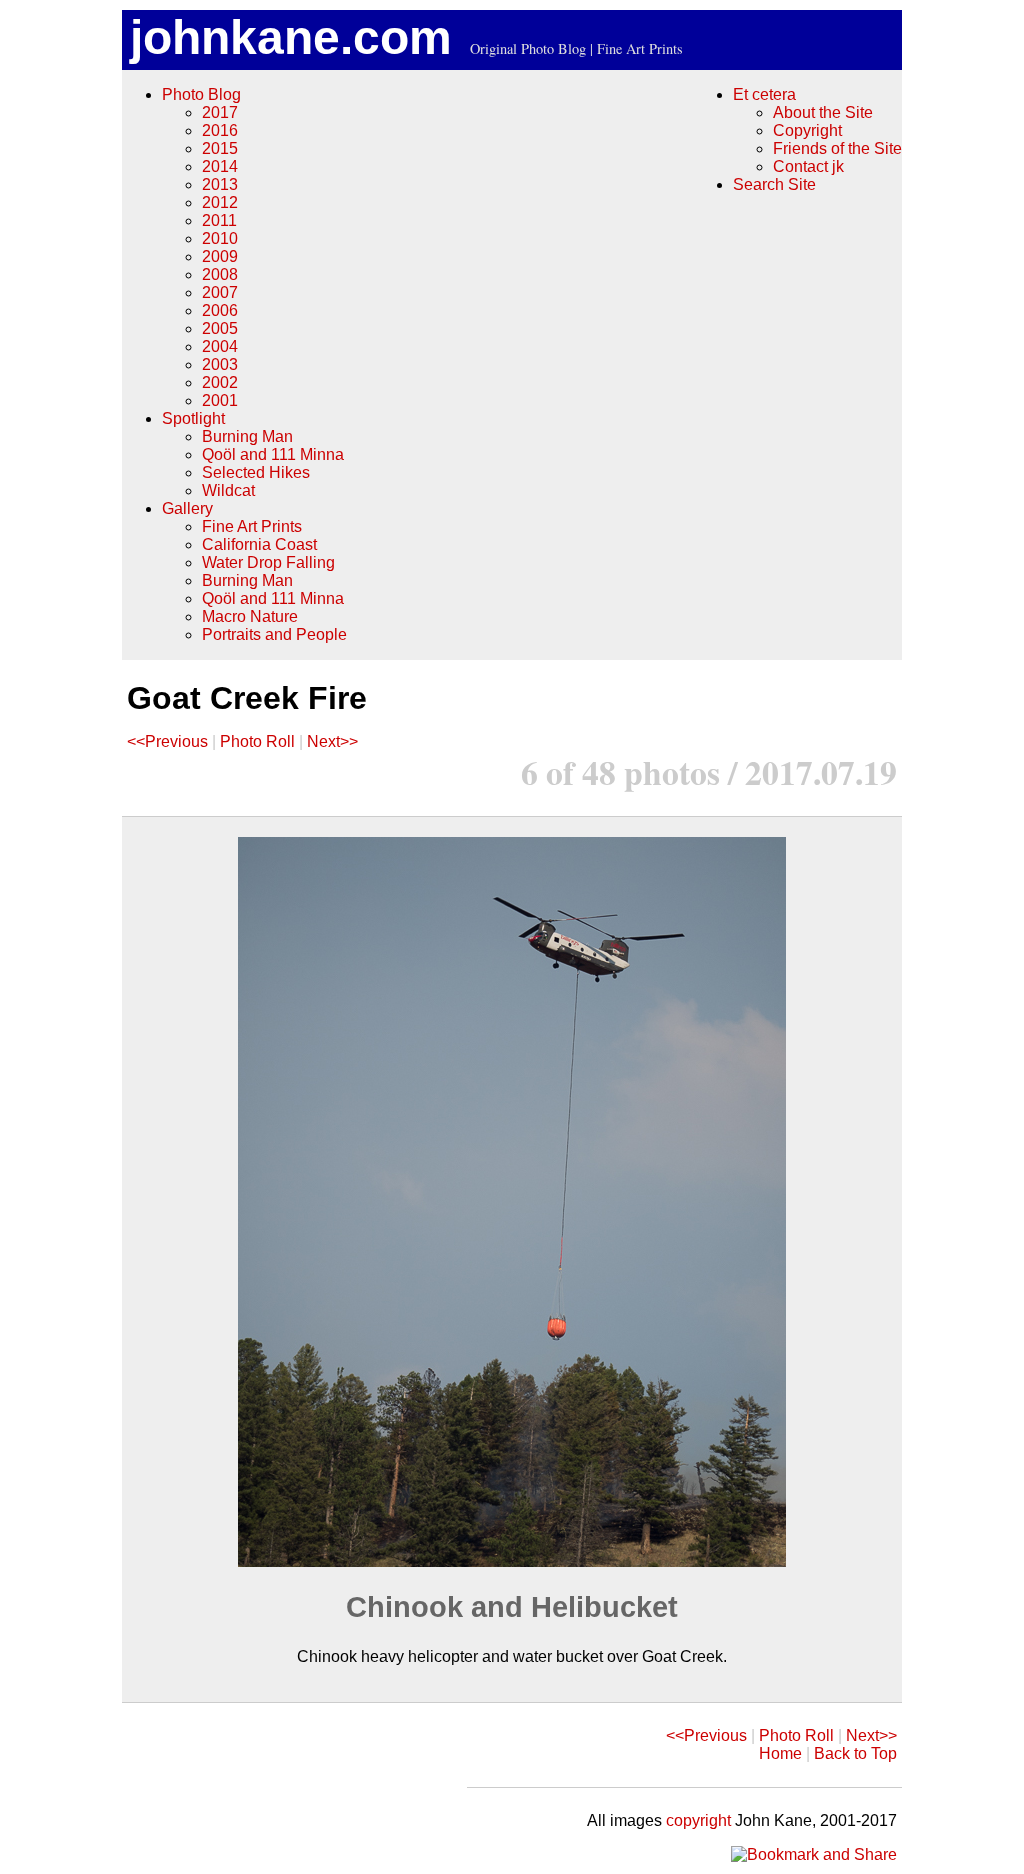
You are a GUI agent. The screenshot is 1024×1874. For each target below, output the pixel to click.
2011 (219, 220)
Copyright (807, 130)
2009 (220, 256)
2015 (220, 148)
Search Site (774, 184)
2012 (220, 202)
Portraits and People (274, 634)
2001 (220, 400)
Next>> (332, 741)
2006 (220, 310)
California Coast (259, 544)
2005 (220, 328)
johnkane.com (291, 37)
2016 (220, 130)
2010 (220, 238)
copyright (698, 1820)
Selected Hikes (256, 472)
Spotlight (193, 418)
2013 (220, 184)
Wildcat (228, 490)
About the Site (823, 112)
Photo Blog (201, 94)
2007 (220, 292)
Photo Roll (257, 741)
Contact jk (808, 166)
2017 (220, 112)
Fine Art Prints (252, 526)
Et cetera (764, 94)
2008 (220, 274)
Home (780, 1753)
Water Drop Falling (268, 562)
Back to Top (855, 1753)
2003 (220, 364)
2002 (220, 382)
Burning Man (247, 436)
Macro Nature (250, 616)
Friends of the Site (837, 148)
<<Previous (167, 741)
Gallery (187, 508)
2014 (220, 166)
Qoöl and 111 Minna (273, 454)
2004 (220, 346)
